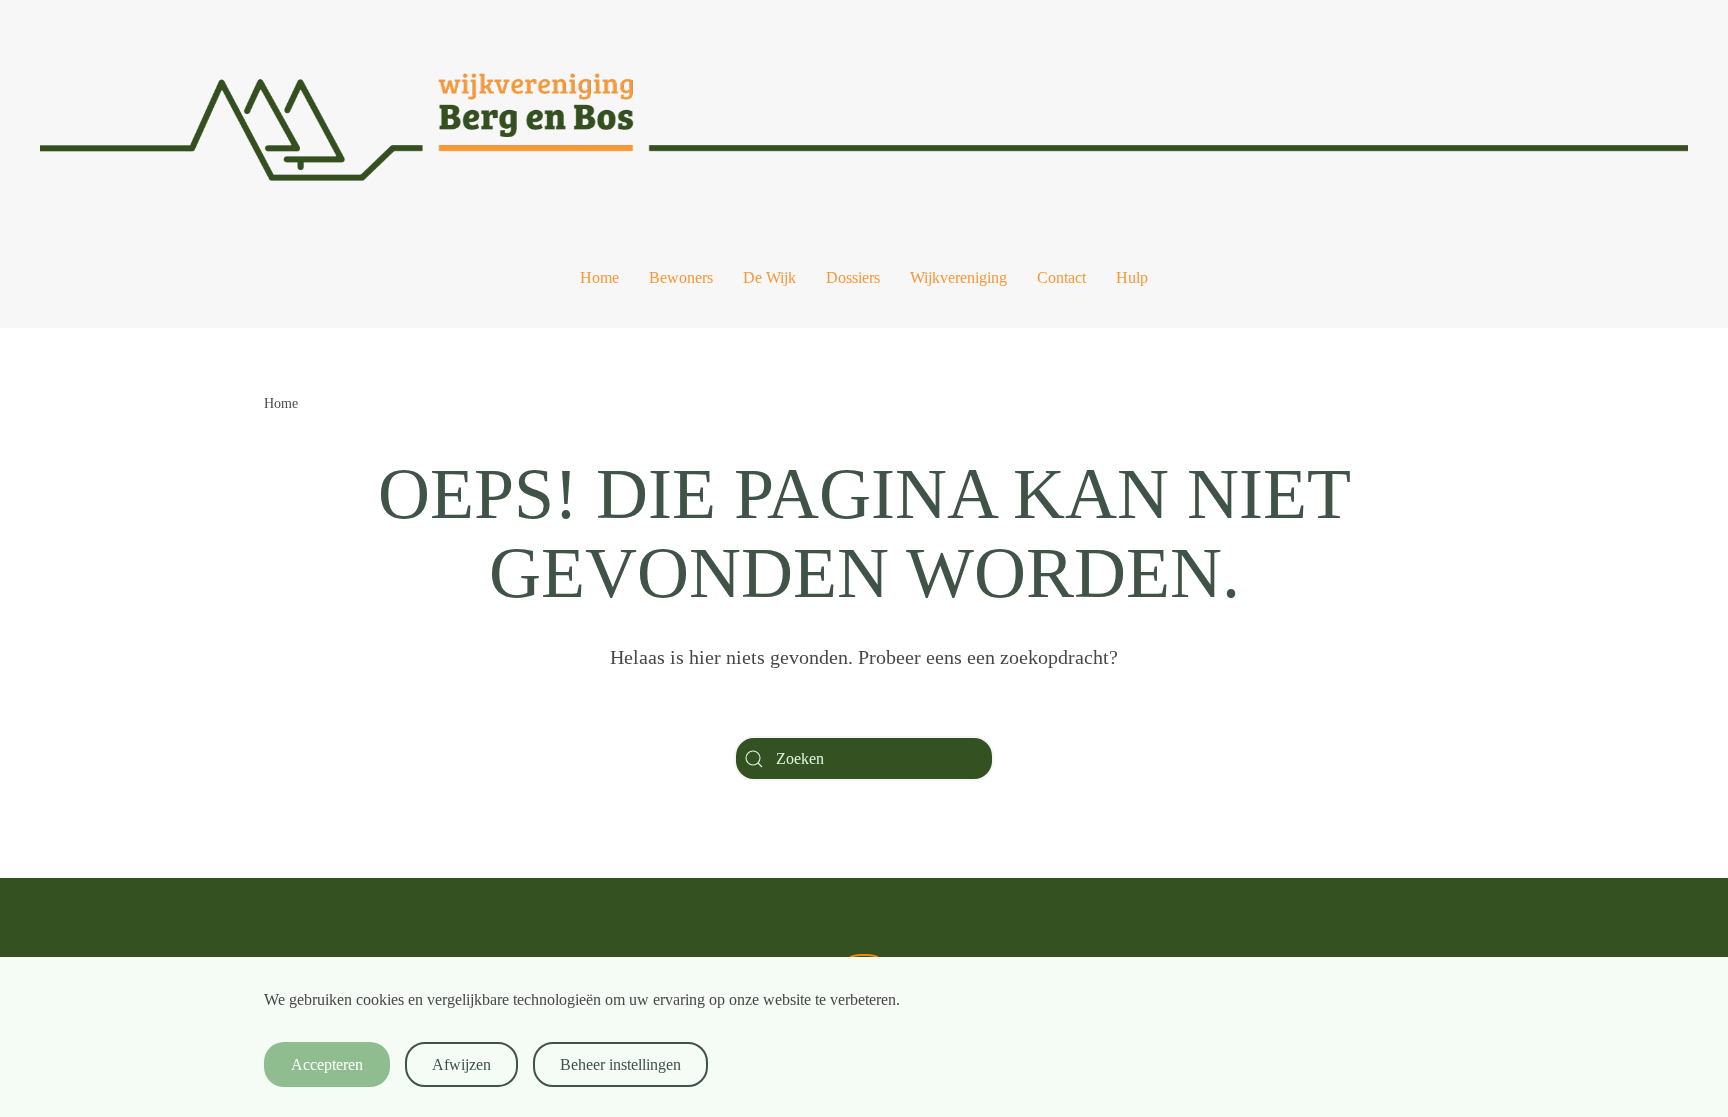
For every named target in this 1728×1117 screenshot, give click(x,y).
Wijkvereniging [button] (958, 277)
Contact (1061, 277)
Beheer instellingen (620, 1064)
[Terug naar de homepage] (864, 114)
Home (599, 277)
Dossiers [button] (853, 277)
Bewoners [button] (681, 277)
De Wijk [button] (769, 277)
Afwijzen (461, 1064)
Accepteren (327, 1064)
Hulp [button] (1132, 277)
